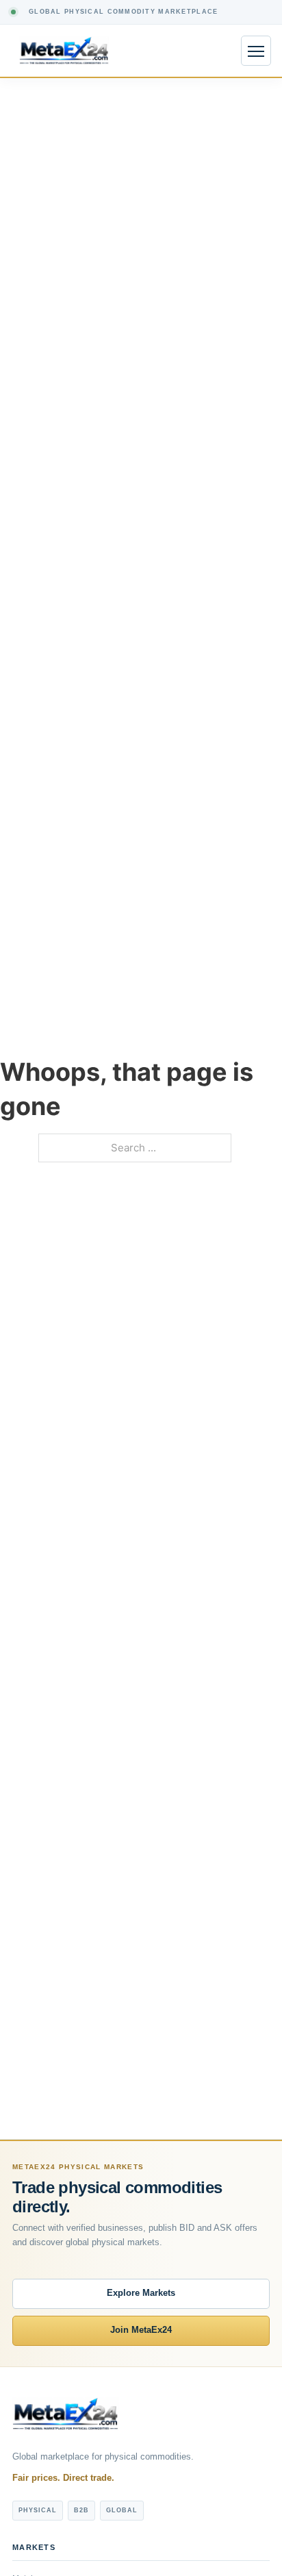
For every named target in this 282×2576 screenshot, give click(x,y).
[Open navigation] (256, 51)
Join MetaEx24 (141, 2330)
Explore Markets (141, 2293)
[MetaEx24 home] (64, 51)
